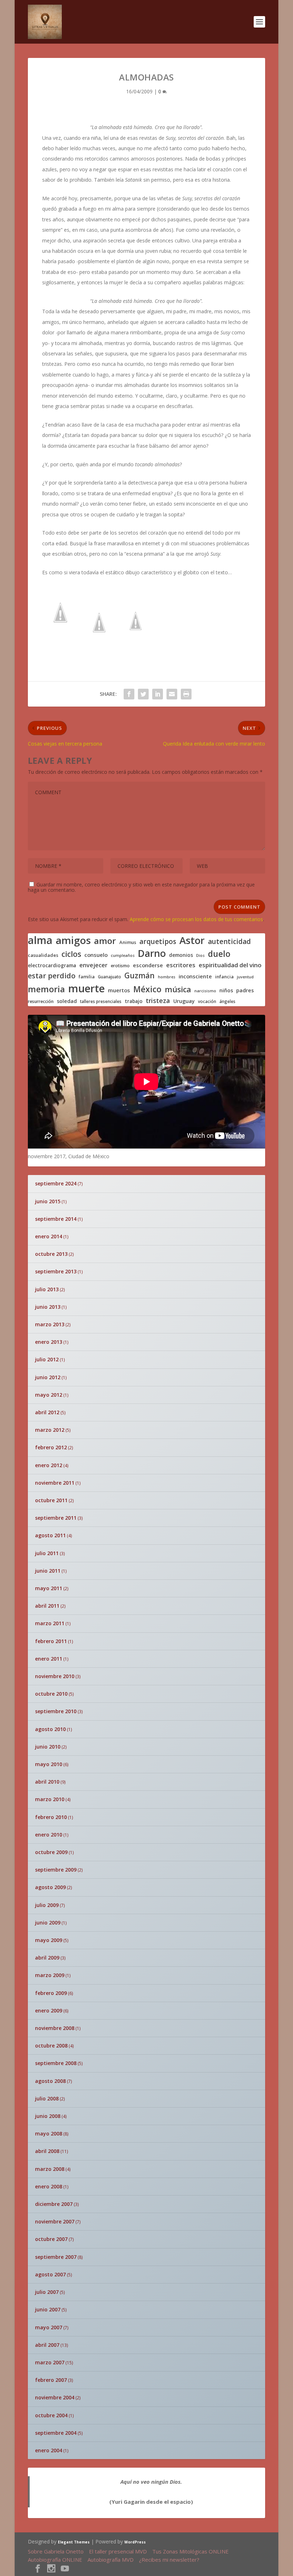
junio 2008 (48, 2116)
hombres (167, 977)
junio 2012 (48, 1377)
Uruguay (184, 1001)
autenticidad (229, 942)
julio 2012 (47, 1359)
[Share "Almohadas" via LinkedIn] (158, 694)
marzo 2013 (50, 1324)
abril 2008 (47, 2151)
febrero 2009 (51, 1993)
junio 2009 (48, 1923)
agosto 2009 (50, 1887)
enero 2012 (49, 1465)
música (178, 989)
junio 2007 (48, 2309)
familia (87, 977)
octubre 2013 (51, 1254)
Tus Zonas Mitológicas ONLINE (190, 2551)
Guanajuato (110, 977)
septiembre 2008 (56, 2063)
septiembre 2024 (56, 1183)
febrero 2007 (51, 2380)
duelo (219, 954)
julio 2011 (47, 1553)
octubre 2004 (51, 2415)
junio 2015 (48, 1201)
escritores (181, 965)
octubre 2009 (51, 1852)
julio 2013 (47, 1289)
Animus (128, 942)
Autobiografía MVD (111, 2560)
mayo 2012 (49, 1395)
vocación (207, 1001)
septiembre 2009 (56, 1870)
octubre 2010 (51, 1694)
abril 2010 (47, 1782)
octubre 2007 (51, 2239)
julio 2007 (47, 2292)
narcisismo (205, 991)
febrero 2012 (51, 1447)
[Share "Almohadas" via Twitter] (143, 694)
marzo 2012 (50, 1430)
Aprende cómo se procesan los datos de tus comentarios (196, 919)
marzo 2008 (50, 2169)
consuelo (96, 955)
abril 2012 (47, 1412)
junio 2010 (48, 1747)
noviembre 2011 (55, 1483)
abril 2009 (47, 1958)
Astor (192, 940)
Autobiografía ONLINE (55, 2560)
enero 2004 (49, 2450)
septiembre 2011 (56, 1518)
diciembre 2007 (54, 2204)
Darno (152, 953)
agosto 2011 (50, 1535)
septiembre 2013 (56, 1271)
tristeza (158, 1001)
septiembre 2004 (56, 2433)
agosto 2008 (50, 2081)
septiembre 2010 (56, 1711)
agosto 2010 (50, 1729)
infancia (224, 977)
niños (226, 990)
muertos (119, 990)
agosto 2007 (50, 2274)
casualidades (43, 955)
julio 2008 (47, 2098)
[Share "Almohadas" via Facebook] (129, 694)
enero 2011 (49, 1659)
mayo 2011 (49, 1588)
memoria (46, 989)
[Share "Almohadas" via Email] (172, 694)
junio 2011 (48, 1571)
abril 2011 (47, 1606)
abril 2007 (47, 2345)
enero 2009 (49, 2010)
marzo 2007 (50, 2362)
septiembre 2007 (56, 2257)
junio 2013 (48, 1307)
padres (245, 990)
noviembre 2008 (55, 2028)
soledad (67, 1001)
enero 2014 (49, 1236)
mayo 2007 (49, 2327)
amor (105, 941)
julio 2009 (47, 1905)
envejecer (93, 965)
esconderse (148, 965)
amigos (73, 940)
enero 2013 (49, 1342)
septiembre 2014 (56, 1219)
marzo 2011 (50, 1623)
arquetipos (158, 942)
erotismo (120, 966)
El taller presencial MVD (118, 2551)
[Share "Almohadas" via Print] (186, 694)
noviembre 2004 (55, 2397)
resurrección (41, 1002)
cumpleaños (123, 956)
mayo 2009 (49, 1940)
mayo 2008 (49, 2133)
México (147, 989)
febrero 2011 (51, 1641)
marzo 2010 (50, 1799)
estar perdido (52, 976)
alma (40, 940)
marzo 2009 (50, 1975)
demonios (181, 955)
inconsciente (195, 976)
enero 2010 (49, 1835)
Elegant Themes (74, 2542)
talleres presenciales (101, 1001)
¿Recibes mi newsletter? (169, 2560)
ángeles (227, 1001)
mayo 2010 (49, 1764)
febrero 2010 (51, 1817)
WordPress (135, 2542)
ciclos (71, 954)
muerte (86, 988)
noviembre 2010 (55, 1676)
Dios (200, 956)
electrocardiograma (52, 965)
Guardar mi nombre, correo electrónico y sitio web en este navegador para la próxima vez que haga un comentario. (141, 887)
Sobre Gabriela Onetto (56, 2551)
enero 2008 (49, 2186)
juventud (245, 977)
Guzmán (140, 976)
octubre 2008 (51, 2046)
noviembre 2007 (55, 2221)
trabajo (134, 1001)
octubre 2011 (51, 1500)
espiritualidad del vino (230, 965)
